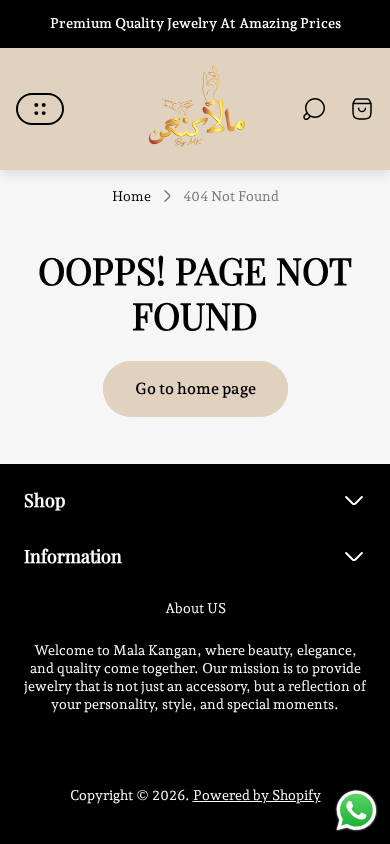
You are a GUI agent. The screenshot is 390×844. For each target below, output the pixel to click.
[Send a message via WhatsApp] (356, 810)
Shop (44, 499)
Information (73, 555)
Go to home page (195, 388)
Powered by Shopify (257, 795)
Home (131, 196)
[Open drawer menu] (40, 109)
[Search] (314, 109)
